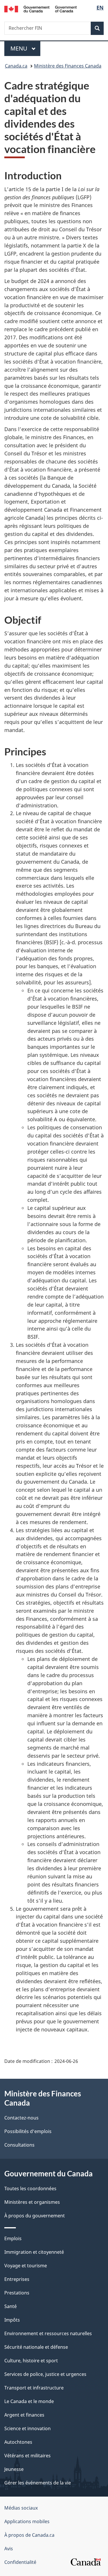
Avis (9, 2549)
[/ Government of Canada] (40, 9)
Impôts (12, 2320)
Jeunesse (14, 2469)
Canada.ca (16, 66)
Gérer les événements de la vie (38, 2483)
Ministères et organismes (32, 2202)
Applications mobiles (27, 2521)
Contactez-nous (21, 2118)
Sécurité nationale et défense (36, 2347)
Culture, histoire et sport (31, 2361)
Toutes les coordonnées (30, 2188)
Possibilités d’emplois (28, 2131)
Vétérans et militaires (28, 2456)
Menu (25, 48)
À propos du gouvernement (35, 2216)
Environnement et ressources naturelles (48, 2333)
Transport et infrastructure (34, 2388)
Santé (11, 2306)
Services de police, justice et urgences (45, 2374)
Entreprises (17, 2279)
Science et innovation (28, 2428)
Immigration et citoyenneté (34, 2252)
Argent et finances (24, 2415)
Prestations (17, 2293)
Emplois (13, 2238)
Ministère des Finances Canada (68, 66)
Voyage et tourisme (26, 2266)
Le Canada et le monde (29, 2401)
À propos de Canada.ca (29, 2535)
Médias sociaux (21, 2508)
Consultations (19, 2145)
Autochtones (18, 2442)
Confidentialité (20, 2562)
